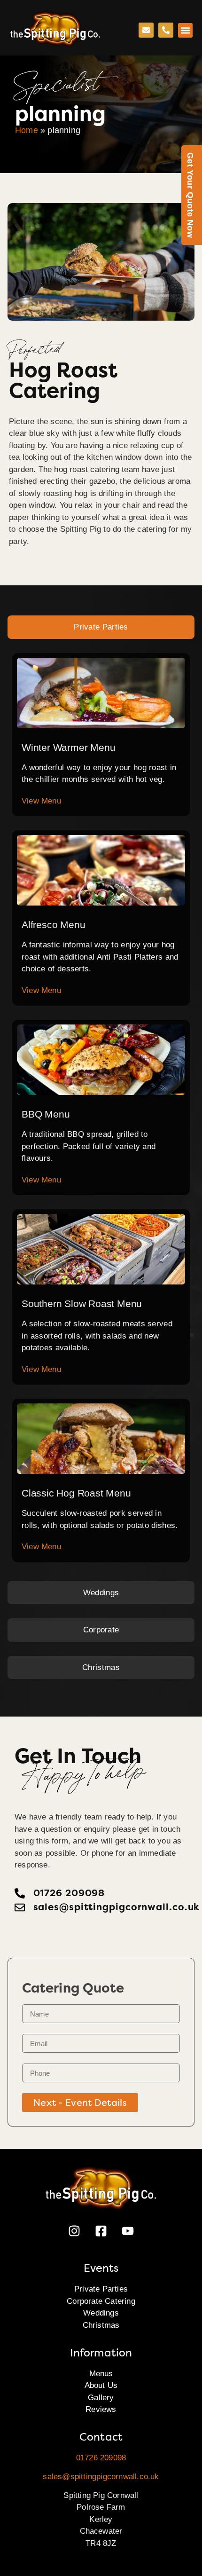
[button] (186, 31)
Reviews (101, 2409)
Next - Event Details (80, 2103)
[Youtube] (128, 2231)
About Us (101, 2385)
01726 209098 (101, 2458)
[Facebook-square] (101, 2231)
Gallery (101, 2398)
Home (27, 130)
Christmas (101, 2325)
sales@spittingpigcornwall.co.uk (101, 2477)
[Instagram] (74, 2231)
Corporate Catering (101, 2301)
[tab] (101, 627)
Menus (101, 2374)
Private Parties (101, 2289)
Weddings (101, 2313)
